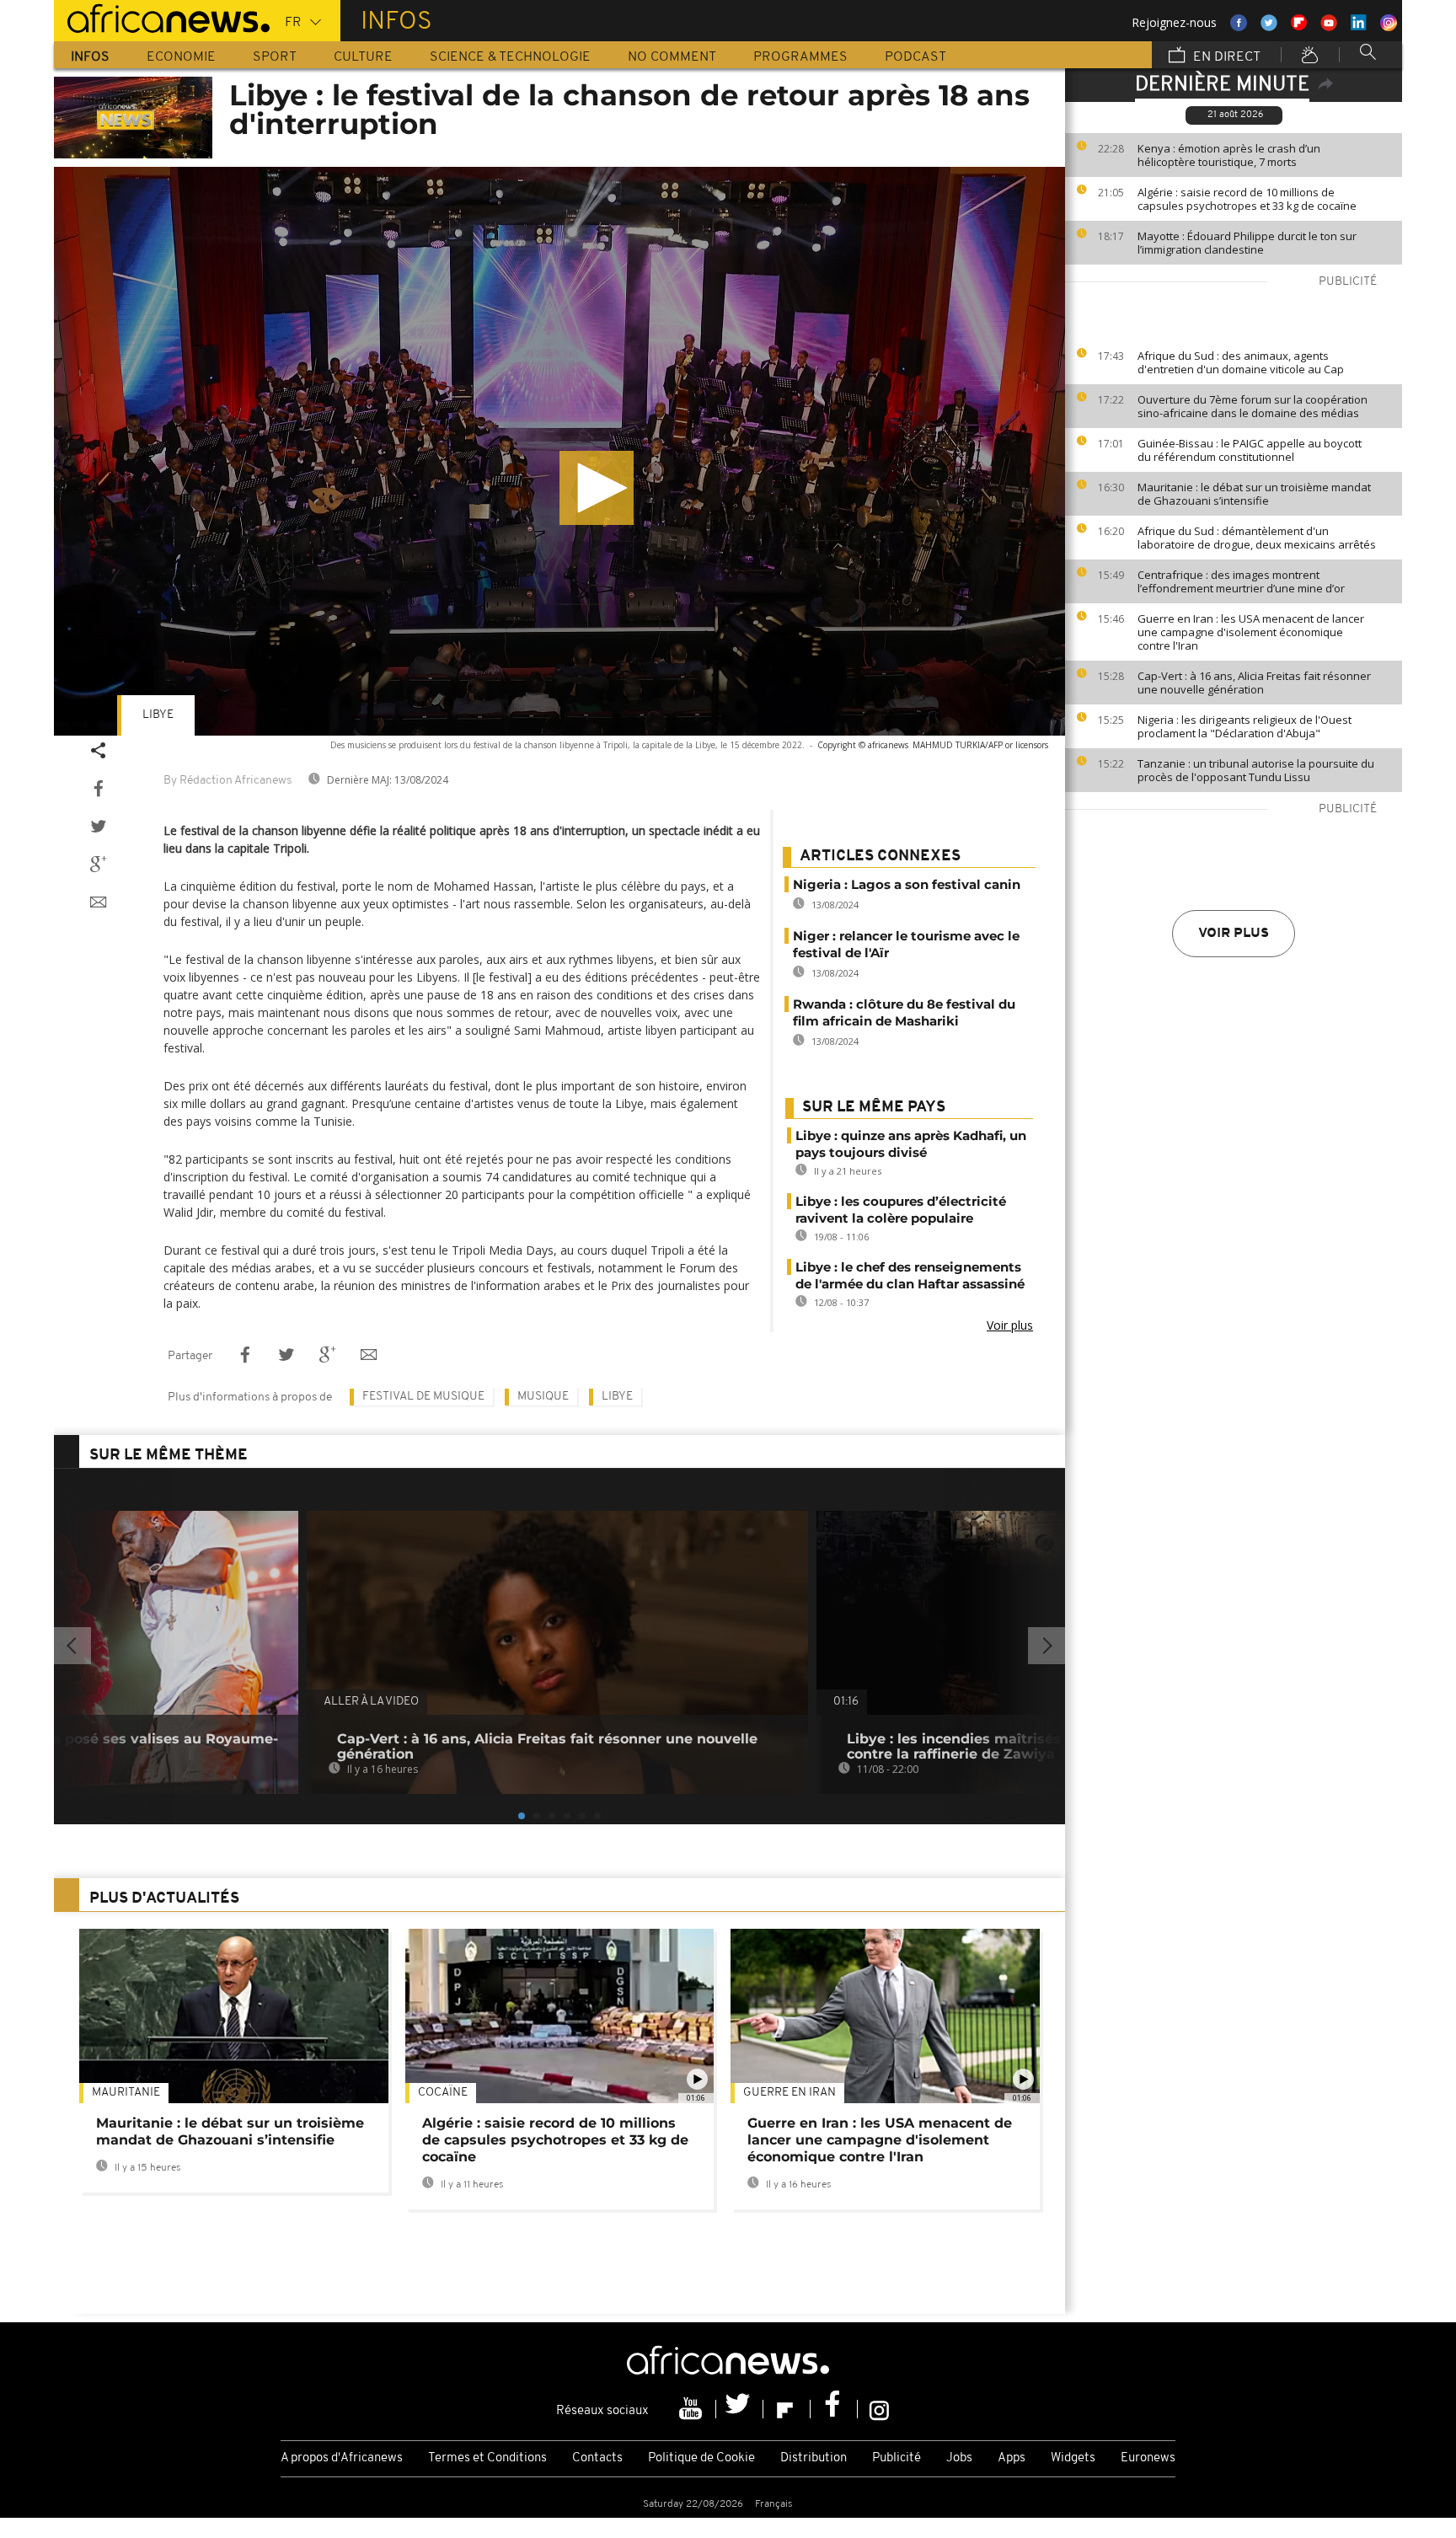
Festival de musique (423, 1397)
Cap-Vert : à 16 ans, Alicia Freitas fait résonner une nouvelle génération (1254, 683)
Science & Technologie (510, 57)
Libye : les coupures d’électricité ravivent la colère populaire (901, 1210)
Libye (158, 715)
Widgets (1073, 2458)
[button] (597, 488)
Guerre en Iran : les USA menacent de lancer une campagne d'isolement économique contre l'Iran (1251, 632)
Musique (543, 1397)
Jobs (959, 2458)
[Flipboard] (787, 2409)
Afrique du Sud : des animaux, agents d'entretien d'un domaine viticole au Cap (1241, 362)
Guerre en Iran (790, 2093)
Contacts (597, 2458)
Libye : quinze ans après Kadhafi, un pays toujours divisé (911, 1144)
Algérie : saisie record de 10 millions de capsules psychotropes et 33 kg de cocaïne (1247, 199)
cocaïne (443, 2093)
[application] (559, 451)
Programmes (800, 57)
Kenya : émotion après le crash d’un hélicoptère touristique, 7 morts (1229, 155)
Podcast (915, 57)
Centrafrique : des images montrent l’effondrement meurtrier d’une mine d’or (1241, 581)
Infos (90, 57)
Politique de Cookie (701, 2458)
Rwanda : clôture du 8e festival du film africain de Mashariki (904, 1012)
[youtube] (693, 2409)
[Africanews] (162, 17)
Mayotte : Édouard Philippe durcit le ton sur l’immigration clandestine (1247, 243)
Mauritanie (126, 2093)
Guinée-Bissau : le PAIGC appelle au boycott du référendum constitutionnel (1250, 450)
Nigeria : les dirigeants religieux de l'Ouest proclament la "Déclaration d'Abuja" (1245, 726)
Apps (1012, 2458)
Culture (363, 57)
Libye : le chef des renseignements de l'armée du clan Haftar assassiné (910, 1275)
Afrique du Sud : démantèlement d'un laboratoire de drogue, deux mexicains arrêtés (1257, 538)
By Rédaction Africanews (227, 781)
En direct (1225, 57)
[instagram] (879, 2409)
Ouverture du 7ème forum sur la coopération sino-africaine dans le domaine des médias (1253, 406)
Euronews (1148, 2458)
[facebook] (834, 2409)
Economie (181, 57)
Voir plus (1234, 934)
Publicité (897, 2458)
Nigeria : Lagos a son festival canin (907, 884)
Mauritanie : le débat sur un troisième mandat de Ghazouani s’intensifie (1254, 494)
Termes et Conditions (487, 2458)
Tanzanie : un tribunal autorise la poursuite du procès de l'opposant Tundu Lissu (1256, 770)
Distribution (814, 2458)
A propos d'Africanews (342, 2458)
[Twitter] (740, 2409)
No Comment (672, 57)
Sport (275, 57)
